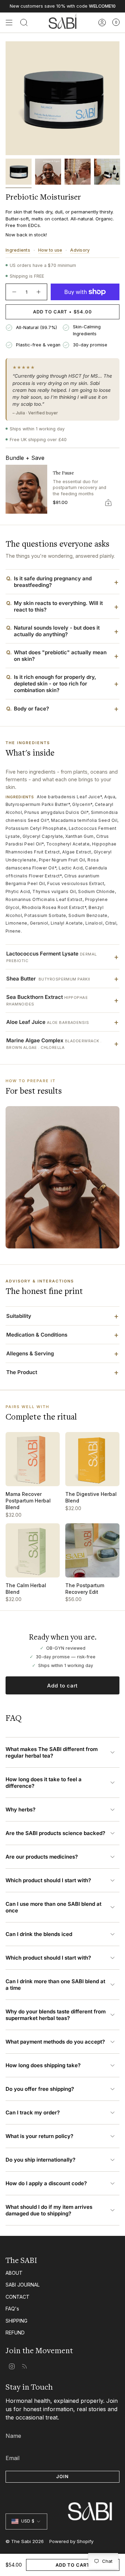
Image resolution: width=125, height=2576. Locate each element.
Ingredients (18, 250)
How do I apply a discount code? (46, 2183)
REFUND (15, 2333)
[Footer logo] (62, 2498)
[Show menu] (9, 23)
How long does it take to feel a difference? (44, 1783)
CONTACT (18, 2297)
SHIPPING (16, 2321)
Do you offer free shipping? (40, 2089)
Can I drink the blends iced (39, 1934)
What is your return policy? (39, 2136)
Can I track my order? (33, 2112)
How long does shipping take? (43, 2065)
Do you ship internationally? (40, 2160)
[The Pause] (26, 489)
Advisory (80, 250)
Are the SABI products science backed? (55, 1833)
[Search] (24, 23)
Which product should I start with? (48, 1880)
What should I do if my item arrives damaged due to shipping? (49, 2210)
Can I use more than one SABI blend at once (53, 1907)
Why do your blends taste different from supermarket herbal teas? (56, 2015)
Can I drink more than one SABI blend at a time (55, 1985)
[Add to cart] (108, 503)
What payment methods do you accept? (55, 2042)
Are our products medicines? (42, 1857)
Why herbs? (20, 1809)
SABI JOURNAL (23, 2285)
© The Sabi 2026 (25, 2541)
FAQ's (12, 2309)
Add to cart (62, 1686)
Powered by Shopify (71, 2541)
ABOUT (14, 2273)
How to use (50, 250)
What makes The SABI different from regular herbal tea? (52, 1752)
